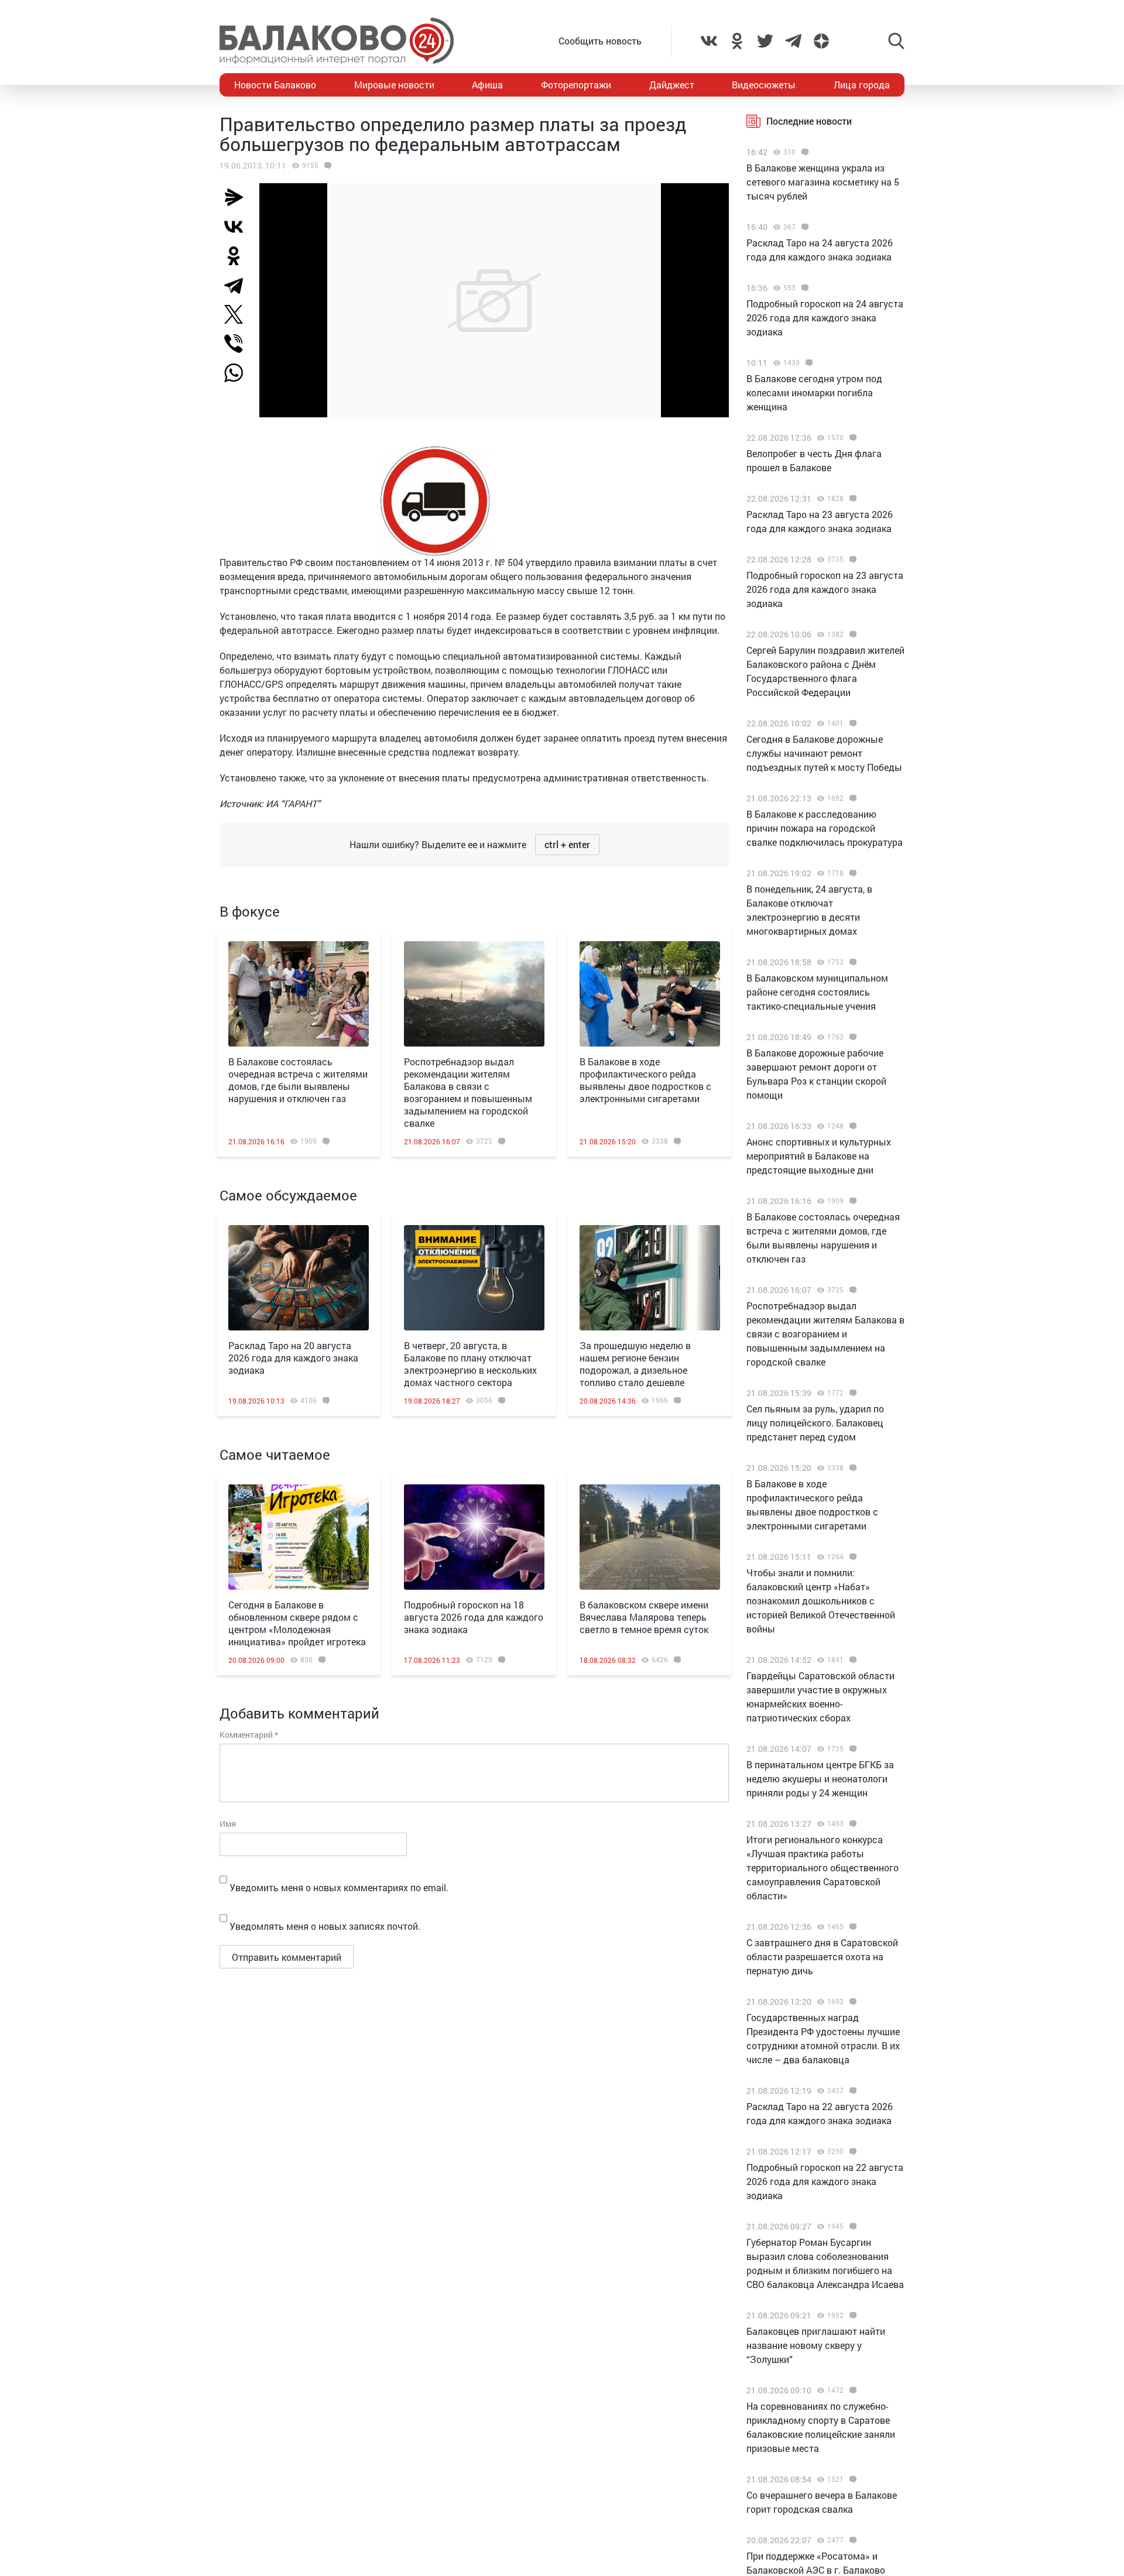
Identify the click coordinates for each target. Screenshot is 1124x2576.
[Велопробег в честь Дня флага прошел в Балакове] (851, 438)
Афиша (487, 85)
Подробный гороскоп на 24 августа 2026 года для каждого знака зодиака (825, 318)
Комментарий (249, 1735)
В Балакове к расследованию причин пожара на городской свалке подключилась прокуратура (825, 828)
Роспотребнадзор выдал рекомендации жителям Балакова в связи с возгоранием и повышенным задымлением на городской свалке (468, 1092)
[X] (238, 314)
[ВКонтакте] (238, 227)
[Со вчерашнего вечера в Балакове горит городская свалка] (851, 2479)
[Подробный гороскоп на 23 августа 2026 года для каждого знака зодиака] (851, 560)
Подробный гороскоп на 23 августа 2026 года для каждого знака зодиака (825, 589)
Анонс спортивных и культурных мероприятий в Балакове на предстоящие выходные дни (819, 1156)
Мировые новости (394, 85)
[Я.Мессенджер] (238, 197)
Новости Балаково (275, 85)
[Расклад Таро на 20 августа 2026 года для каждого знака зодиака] (299, 1278)
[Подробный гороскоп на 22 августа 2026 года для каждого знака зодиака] (851, 2152)
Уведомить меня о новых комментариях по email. (339, 1887)
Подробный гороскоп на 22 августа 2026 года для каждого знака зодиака (825, 2181)
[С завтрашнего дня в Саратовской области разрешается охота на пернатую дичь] (851, 1927)
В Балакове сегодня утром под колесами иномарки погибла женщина (814, 392)
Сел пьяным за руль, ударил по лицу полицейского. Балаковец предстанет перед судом (815, 1423)
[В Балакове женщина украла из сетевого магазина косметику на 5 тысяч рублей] (803, 152)
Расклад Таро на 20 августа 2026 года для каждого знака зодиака (293, 1358)
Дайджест (672, 85)
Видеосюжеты (764, 85)
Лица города (862, 85)
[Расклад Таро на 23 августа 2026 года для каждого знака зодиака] (851, 499)
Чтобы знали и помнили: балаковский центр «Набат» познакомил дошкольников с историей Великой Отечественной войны (821, 1601)
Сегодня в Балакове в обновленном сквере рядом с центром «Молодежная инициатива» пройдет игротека (297, 1623)
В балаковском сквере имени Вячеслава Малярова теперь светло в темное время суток (644, 1617)
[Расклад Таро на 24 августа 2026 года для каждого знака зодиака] (803, 227)
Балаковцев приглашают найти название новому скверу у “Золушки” (816, 2345)
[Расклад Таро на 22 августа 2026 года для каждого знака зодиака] (851, 2091)
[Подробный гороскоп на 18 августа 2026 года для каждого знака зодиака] (474, 1537)
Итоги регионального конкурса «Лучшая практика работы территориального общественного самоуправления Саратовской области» (823, 1867)
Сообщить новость (600, 41)
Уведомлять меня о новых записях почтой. (325, 1926)
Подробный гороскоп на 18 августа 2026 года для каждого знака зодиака (474, 1617)
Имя (228, 1824)
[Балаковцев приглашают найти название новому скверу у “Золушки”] (851, 2316)
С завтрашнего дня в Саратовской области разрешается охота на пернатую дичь (822, 1956)
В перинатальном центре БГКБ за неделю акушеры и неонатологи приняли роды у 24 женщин (820, 1778)
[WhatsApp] (239, 373)
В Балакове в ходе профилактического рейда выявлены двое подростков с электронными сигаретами (645, 1080)
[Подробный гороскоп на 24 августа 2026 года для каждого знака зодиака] (803, 288)
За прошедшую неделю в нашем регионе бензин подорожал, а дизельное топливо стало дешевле (635, 1364)
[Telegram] (238, 285)
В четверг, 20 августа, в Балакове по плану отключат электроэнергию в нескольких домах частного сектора (470, 1364)
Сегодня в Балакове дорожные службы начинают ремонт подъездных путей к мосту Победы (824, 753)
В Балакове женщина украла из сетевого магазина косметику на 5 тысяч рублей (823, 182)
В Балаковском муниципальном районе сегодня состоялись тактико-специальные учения (817, 992)
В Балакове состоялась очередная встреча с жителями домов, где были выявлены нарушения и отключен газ (298, 1080)
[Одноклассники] (238, 256)
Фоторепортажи (576, 85)
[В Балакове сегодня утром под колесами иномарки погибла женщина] (808, 363)
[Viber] (238, 344)
